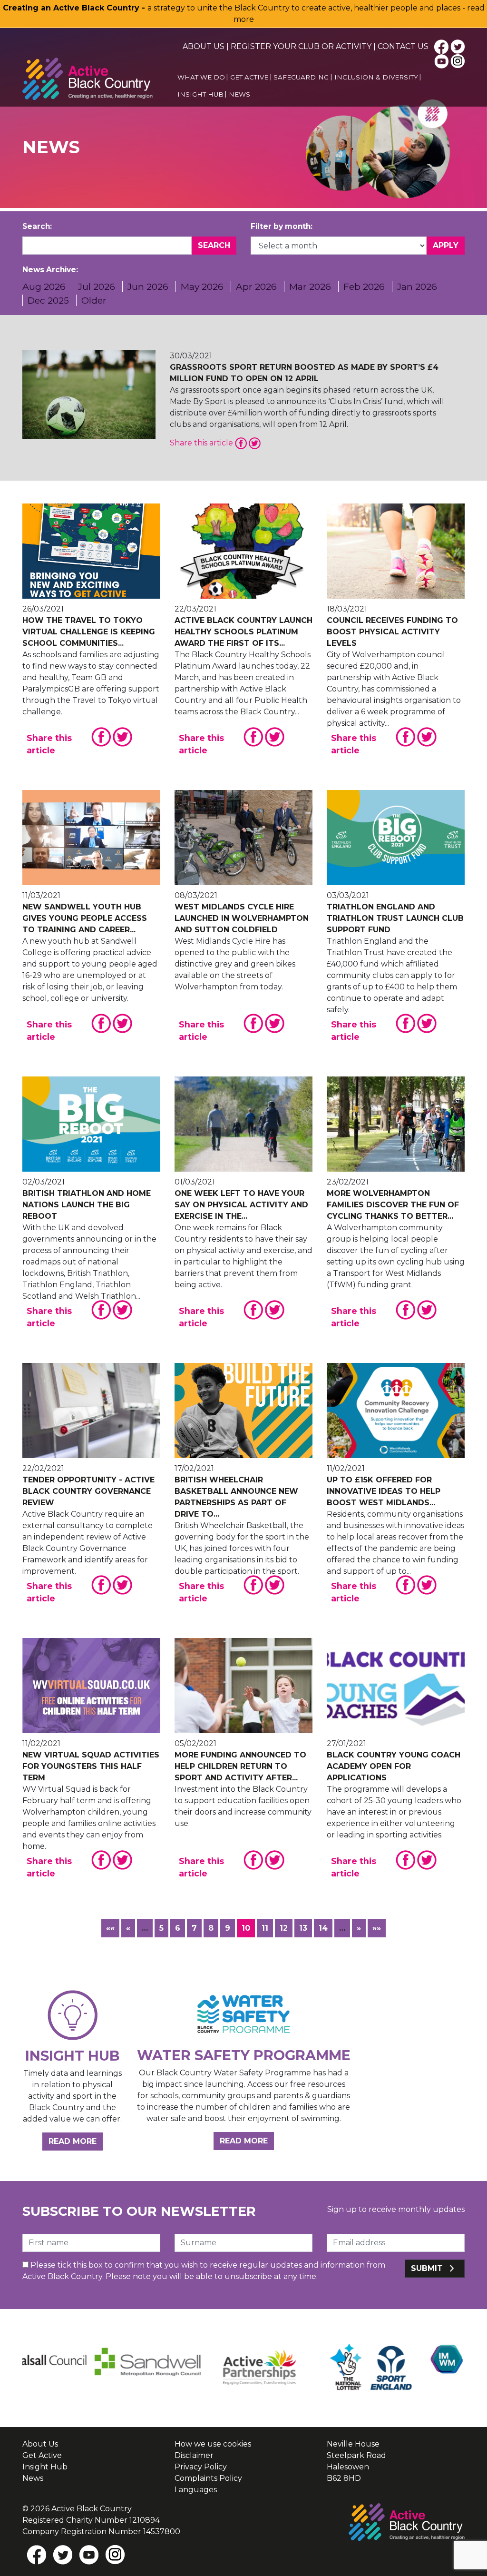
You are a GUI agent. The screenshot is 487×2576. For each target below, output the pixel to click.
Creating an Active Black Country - (75, 8)
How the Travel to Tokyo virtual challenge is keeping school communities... (89, 632)
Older (94, 300)
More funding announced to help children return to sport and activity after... (240, 1766)
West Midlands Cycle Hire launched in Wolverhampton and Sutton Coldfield (242, 918)
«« (110, 1928)
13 (303, 1928)
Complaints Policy (208, 2478)
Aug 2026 (44, 286)
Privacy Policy (201, 2467)
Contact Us (403, 46)
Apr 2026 (256, 286)
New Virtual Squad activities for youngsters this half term (91, 1766)
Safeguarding (301, 77)
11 (265, 1928)
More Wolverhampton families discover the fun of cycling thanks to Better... (393, 1205)
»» (377, 1928)
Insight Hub (200, 94)
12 (284, 1928)
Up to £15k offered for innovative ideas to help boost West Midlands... (384, 1491)
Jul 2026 (97, 286)
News (239, 94)
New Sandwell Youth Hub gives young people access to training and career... (85, 918)
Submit (428, 2268)
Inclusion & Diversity (376, 77)
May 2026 (202, 286)
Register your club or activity (301, 46)
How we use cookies (213, 2444)
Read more (76, 2141)
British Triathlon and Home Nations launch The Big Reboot (87, 1205)
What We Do (201, 77)
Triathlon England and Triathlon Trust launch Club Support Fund (395, 918)
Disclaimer (194, 2455)
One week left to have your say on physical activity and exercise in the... (241, 1205)
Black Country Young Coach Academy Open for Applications (394, 1766)
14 (323, 1928)
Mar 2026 (310, 286)
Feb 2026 (364, 286)
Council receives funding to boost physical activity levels (392, 632)
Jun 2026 (148, 286)
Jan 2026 (417, 286)
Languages (196, 2490)
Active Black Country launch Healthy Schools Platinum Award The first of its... (243, 632)
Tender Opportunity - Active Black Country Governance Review (88, 1491)
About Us (204, 46)
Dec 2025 (48, 300)
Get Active (249, 77)
